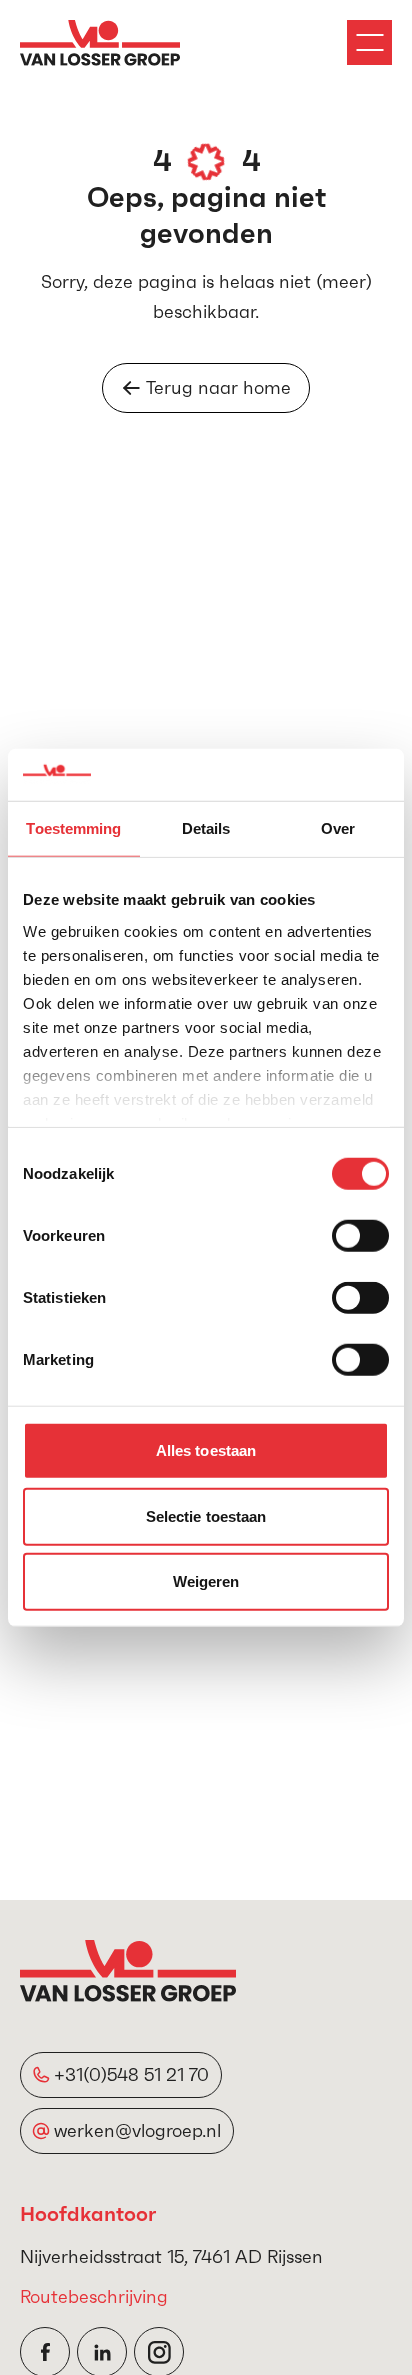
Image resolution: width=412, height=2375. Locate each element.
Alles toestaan (206, 1450)
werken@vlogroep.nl (137, 2130)
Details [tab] (206, 828)
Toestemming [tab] (73, 828)
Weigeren (206, 1581)
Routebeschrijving (94, 2296)
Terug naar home (218, 387)
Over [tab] (338, 828)
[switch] (360, 1236)
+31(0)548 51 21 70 (131, 2074)
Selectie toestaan (206, 1515)
